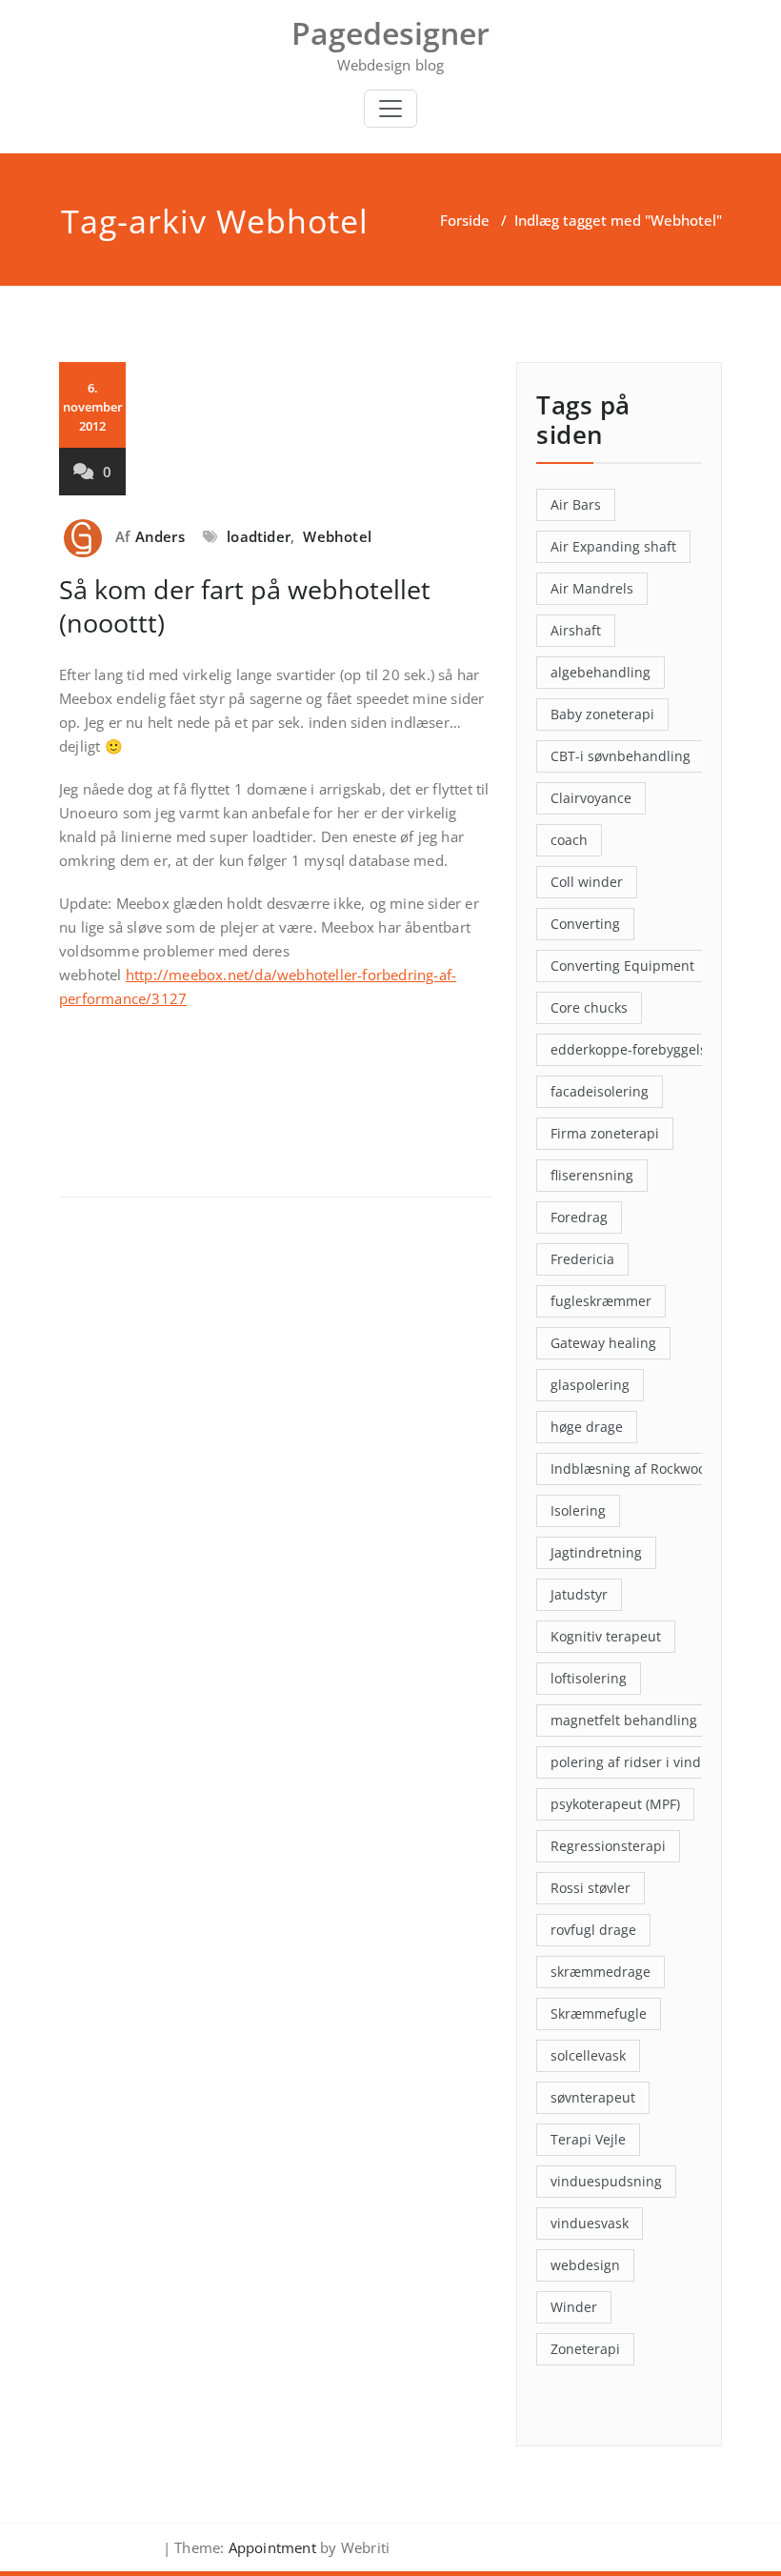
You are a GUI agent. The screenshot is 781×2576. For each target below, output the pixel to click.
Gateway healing (603, 1343)
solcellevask (588, 2055)
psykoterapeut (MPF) (615, 1804)
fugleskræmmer (601, 1301)
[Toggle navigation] (390, 109)
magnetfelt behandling (624, 1720)
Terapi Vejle (588, 2139)
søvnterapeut (593, 2097)
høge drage (587, 1427)
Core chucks (589, 1007)
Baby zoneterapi (602, 714)
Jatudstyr (579, 1594)
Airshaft (576, 630)
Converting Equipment (622, 966)
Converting (585, 924)
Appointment (270, 2547)
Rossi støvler (591, 1888)
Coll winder (587, 882)
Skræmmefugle (599, 2013)
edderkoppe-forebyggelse (632, 1049)
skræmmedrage (601, 1972)
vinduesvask (590, 2223)
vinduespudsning (606, 2181)
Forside (465, 220)
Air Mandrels (592, 588)
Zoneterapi (585, 2349)
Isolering (578, 1510)
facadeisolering (600, 1091)
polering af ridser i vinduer (637, 1762)
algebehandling (601, 672)
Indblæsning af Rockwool (630, 1469)
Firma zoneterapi (605, 1133)
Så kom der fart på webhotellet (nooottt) (245, 606)
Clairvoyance (591, 798)
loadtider (259, 536)
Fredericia (582, 1259)
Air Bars (576, 504)
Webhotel (337, 536)
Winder (574, 2307)
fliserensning (592, 1175)
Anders (160, 536)
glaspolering (590, 1385)
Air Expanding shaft (613, 546)
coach (569, 840)
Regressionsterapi (608, 1846)
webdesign (585, 2265)
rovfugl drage (593, 1930)
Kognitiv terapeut (606, 1636)
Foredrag (579, 1217)
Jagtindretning (596, 1552)
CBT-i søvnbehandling (621, 756)
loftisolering (589, 1678)
